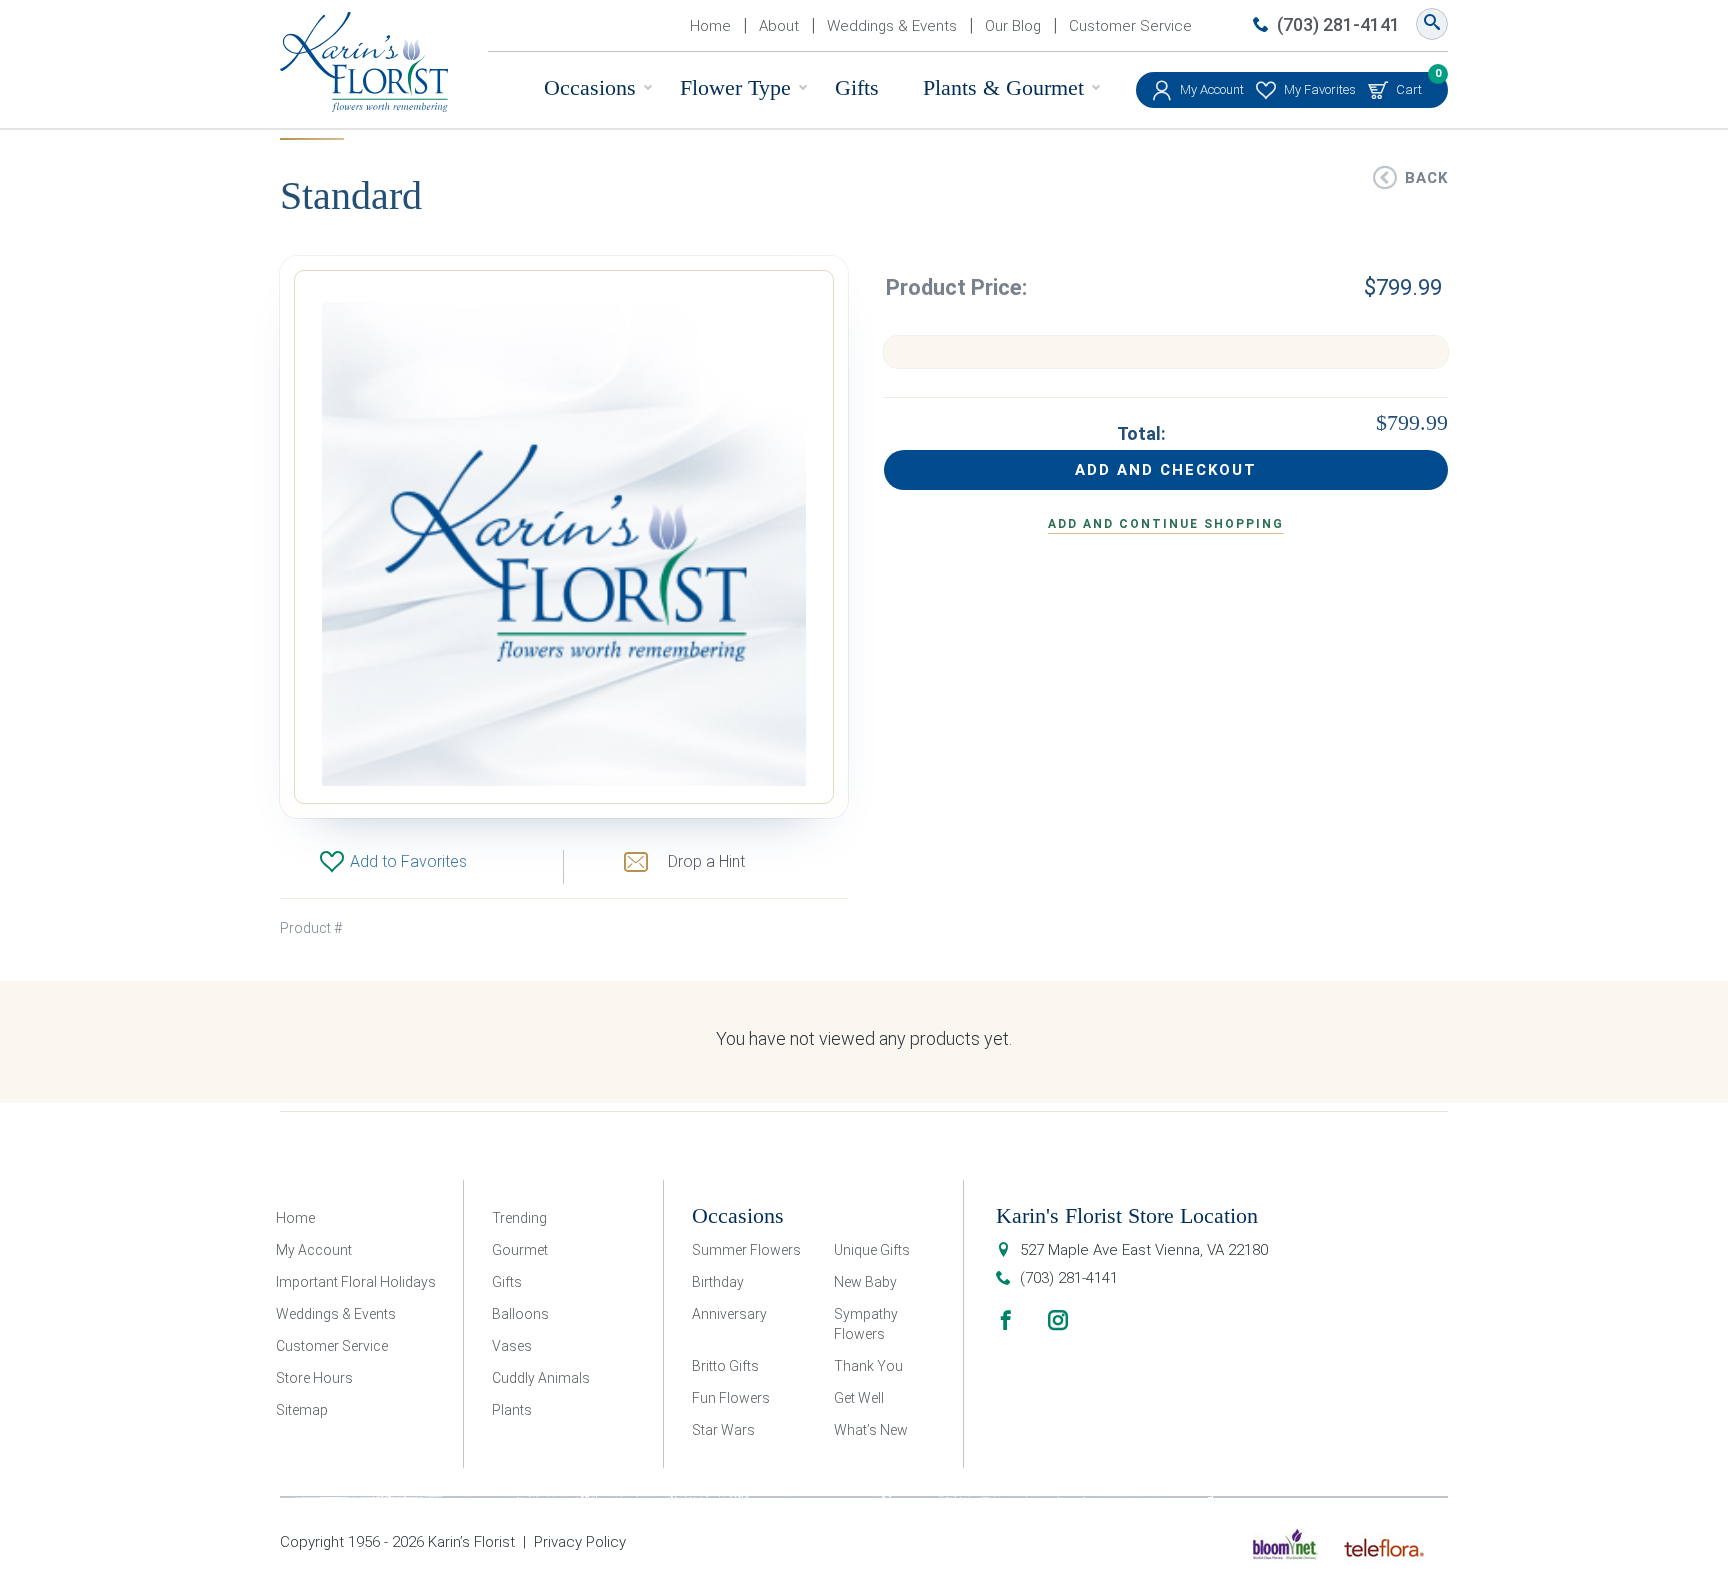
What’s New (871, 1430)
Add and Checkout (1166, 470)
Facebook (1006, 1320)
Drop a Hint (706, 861)
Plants (512, 1410)
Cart (1409, 84)
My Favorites (1320, 89)
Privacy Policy (580, 1542)
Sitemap (302, 1410)
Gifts (857, 87)
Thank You (868, 1366)
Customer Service (1130, 26)
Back (1426, 178)
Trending (519, 1218)
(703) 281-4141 (1338, 24)
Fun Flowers (731, 1398)
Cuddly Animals (541, 1378)
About (779, 26)
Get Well (859, 1398)
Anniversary (729, 1314)
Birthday (718, 1282)
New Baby (865, 1282)
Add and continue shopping (1166, 524)
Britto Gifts (725, 1366)
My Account (1212, 89)
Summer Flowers (746, 1250)
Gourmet (520, 1250)
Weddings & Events (892, 26)
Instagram (1058, 1320)
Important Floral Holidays (356, 1282)
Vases (512, 1346)
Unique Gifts (872, 1250)
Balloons (520, 1314)
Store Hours (314, 1378)
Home (710, 26)
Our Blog (1013, 26)
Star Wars (723, 1430)
